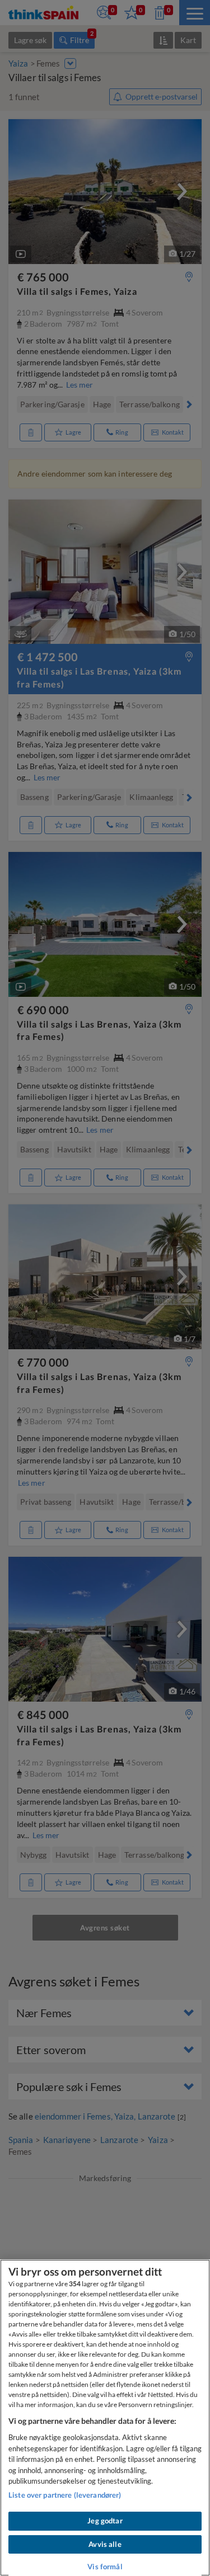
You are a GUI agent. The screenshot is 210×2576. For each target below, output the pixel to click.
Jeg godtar (105, 2521)
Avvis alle (105, 2544)
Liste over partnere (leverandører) (65, 2495)
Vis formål (105, 2566)
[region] (105, 2418)
